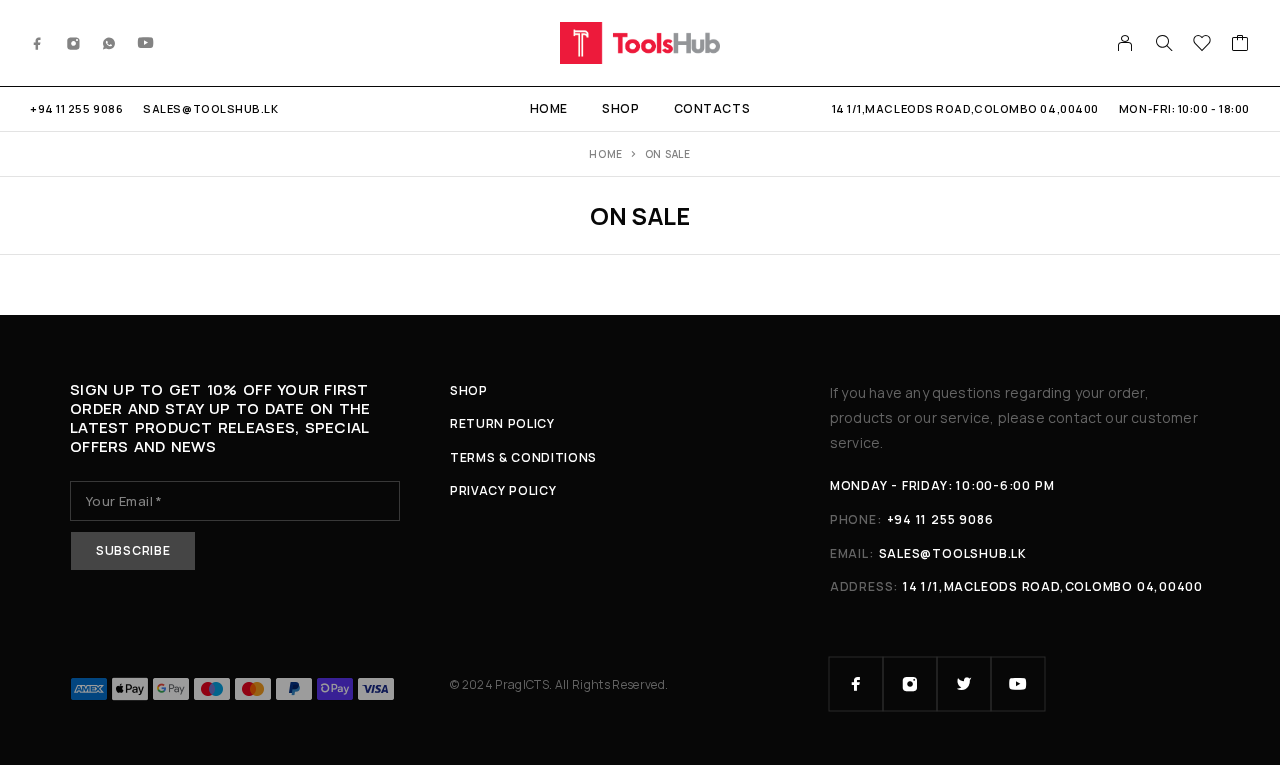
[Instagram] (74, 42)
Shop (620, 108)
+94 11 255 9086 (76, 108)
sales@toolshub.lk (210, 108)
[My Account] (1125, 43)
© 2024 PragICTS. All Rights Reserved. (559, 684)
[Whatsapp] (109, 42)
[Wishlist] (1202, 45)
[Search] (1164, 43)
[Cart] (1240, 45)
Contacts (712, 108)
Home (549, 108)
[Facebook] (38, 42)
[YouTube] (146, 42)
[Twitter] (964, 684)
